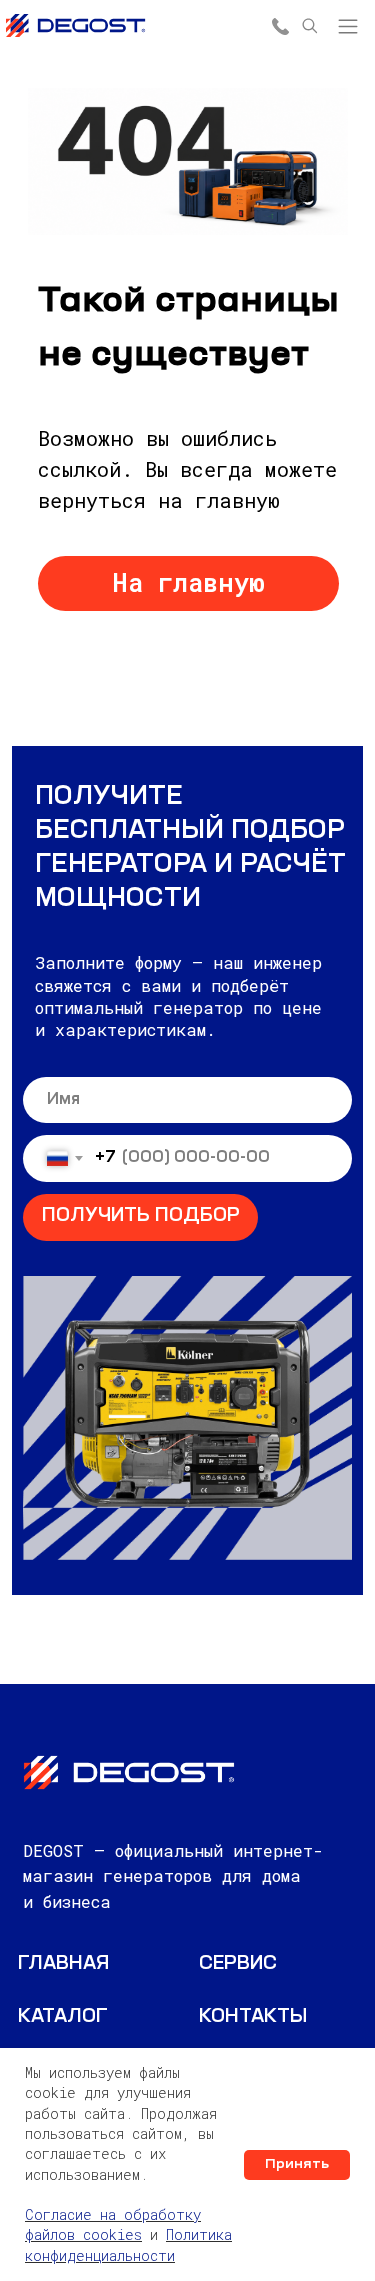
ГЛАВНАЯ (63, 1964)
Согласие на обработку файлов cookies (113, 2224)
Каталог (63, 2017)
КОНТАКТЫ (253, 2017)
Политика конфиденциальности (128, 2244)
